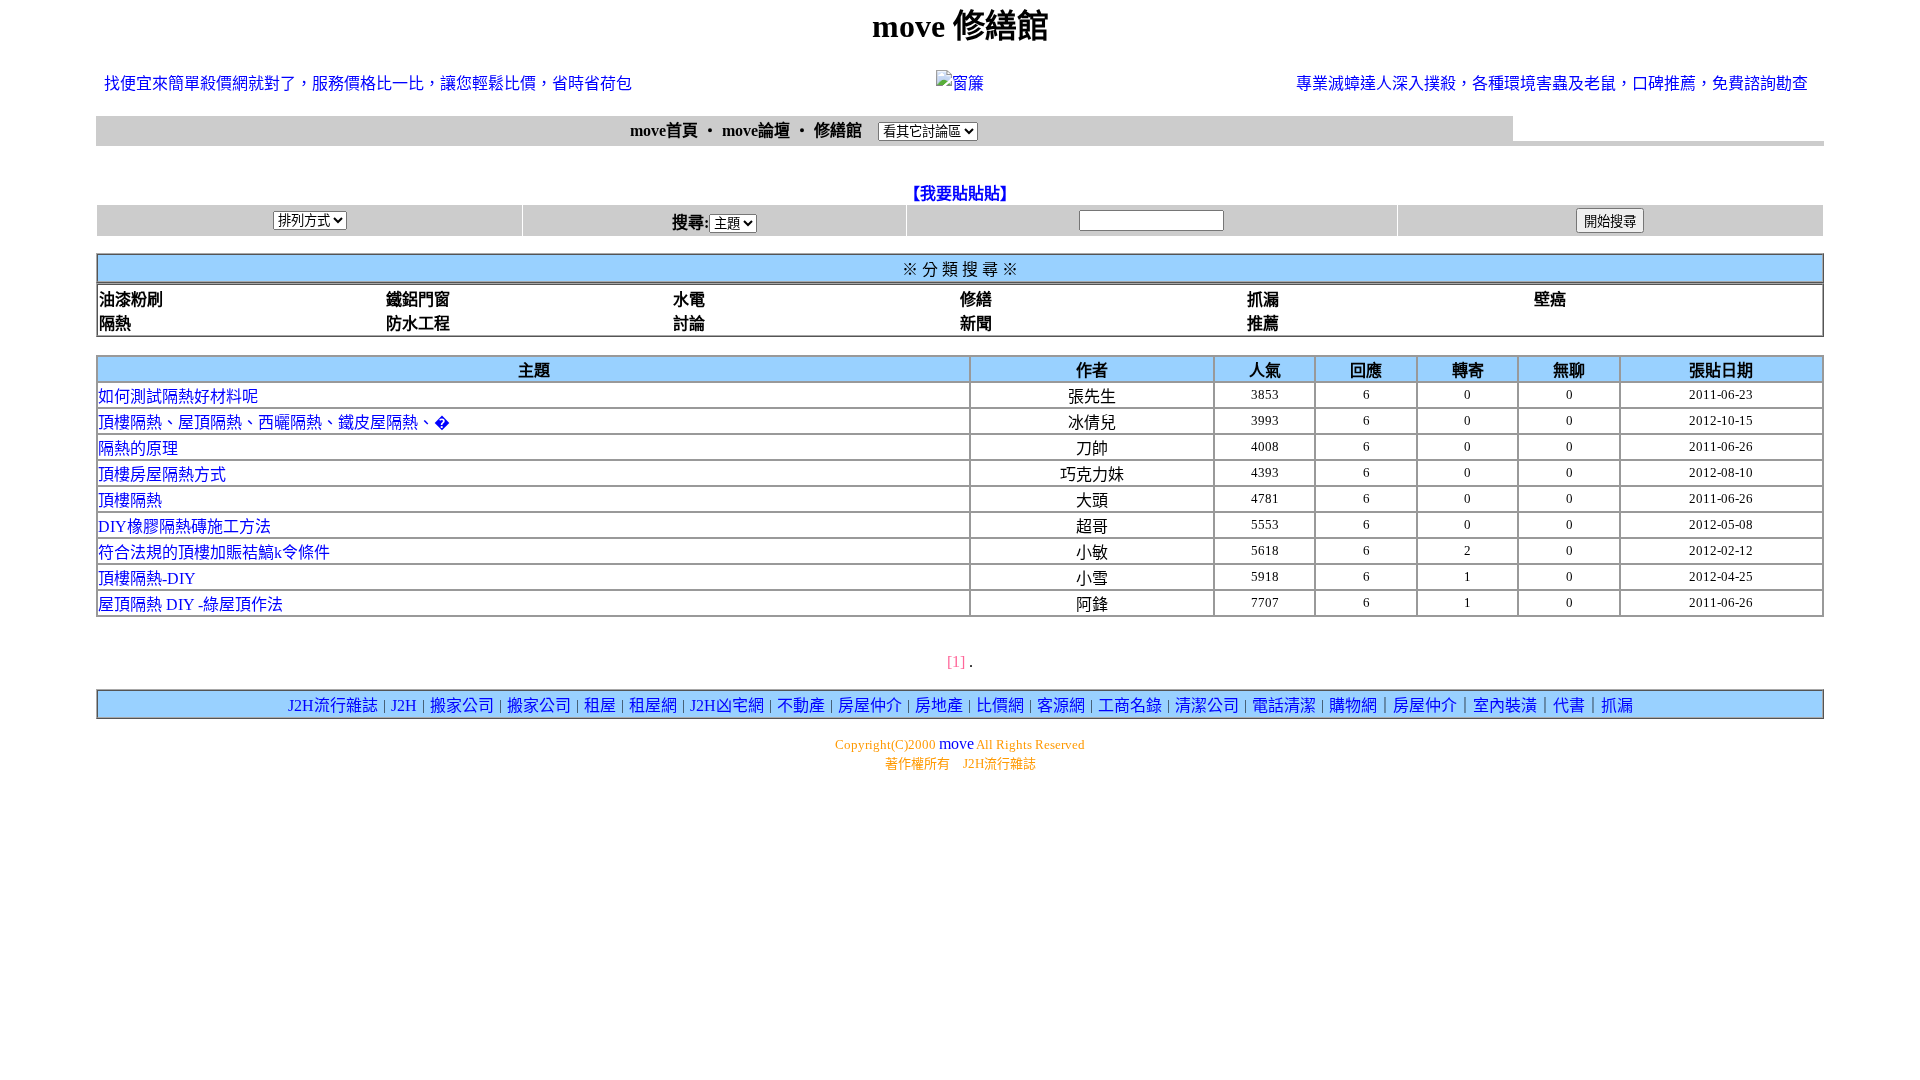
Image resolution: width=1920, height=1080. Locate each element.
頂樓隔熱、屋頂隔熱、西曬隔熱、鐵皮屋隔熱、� (274, 422)
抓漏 (1617, 705)
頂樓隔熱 (130, 500)
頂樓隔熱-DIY (147, 578)
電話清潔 (1284, 705)
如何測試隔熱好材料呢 (178, 396)
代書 (1569, 705)
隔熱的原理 (138, 448)
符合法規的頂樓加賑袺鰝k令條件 (214, 552)
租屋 (600, 705)
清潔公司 (1207, 705)
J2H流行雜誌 (333, 705)
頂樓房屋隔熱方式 (162, 474)
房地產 (939, 705)
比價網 (1000, 705)
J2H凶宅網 (727, 705)
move (956, 743)
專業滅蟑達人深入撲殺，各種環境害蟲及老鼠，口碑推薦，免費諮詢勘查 (1552, 83)
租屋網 (653, 705)
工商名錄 (1130, 705)
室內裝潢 (1505, 705)
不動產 (801, 705)
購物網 (1353, 705)
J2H (404, 705)
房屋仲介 (870, 705)
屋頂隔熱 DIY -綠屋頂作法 (190, 604)
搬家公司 (462, 705)
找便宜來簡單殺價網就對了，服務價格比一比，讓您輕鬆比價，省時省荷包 (368, 83)
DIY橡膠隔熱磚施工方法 (184, 526)
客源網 (1061, 705)
